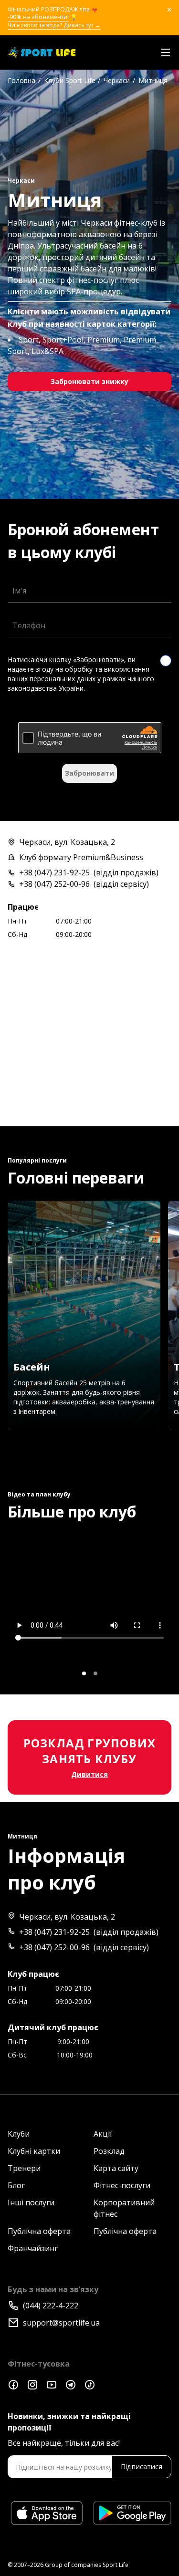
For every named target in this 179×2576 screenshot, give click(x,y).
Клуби (19, 2134)
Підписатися (142, 2467)
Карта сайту (116, 2168)
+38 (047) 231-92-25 (54, 873)
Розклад (109, 2151)
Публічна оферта (39, 2231)
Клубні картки (34, 2151)
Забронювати (89, 773)
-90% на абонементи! (38, 17)
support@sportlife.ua (61, 2323)
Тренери (24, 2168)
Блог (16, 2185)
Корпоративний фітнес (124, 2208)
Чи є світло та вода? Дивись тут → (54, 25)
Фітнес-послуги (122, 2185)
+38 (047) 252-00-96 (54, 884)
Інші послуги (31, 2202)
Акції (103, 2134)
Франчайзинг (33, 2248)
